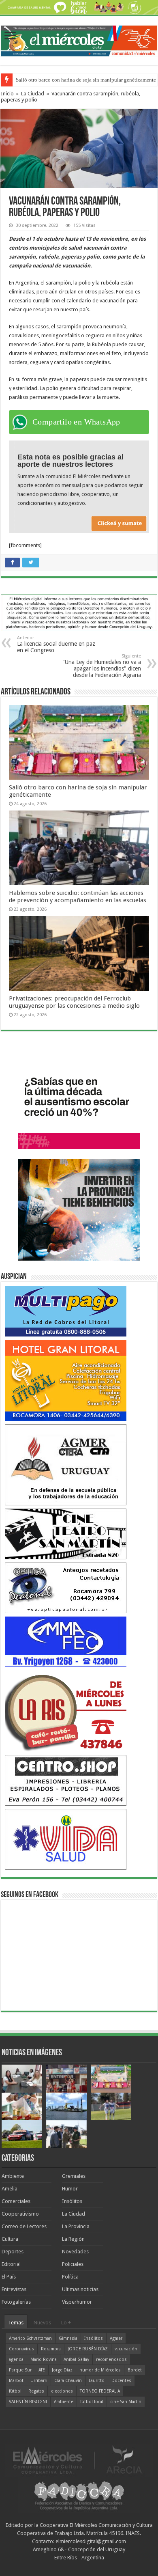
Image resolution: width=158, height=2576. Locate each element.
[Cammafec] (66, 1642)
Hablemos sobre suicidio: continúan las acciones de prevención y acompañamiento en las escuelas (78, 897)
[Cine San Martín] (66, 1534)
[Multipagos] (66, 1311)
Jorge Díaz (62, 2370)
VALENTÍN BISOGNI (28, 2402)
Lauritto (97, 2381)
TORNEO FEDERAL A (100, 2391)
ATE (42, 2370)
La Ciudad (33, 94)
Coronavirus (21, 2349)
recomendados (111, 2359)
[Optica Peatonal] (66, 1588)
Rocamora (51, 2349)
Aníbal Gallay (76, 2359)
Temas (16, 2323)
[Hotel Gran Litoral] (66, 1380)
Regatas (36, 2391)
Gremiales (74, 2176)
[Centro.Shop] (66, 1780)
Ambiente (13, 2176)
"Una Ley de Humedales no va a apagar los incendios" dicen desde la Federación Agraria (102, 666)
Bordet (135, 2370)
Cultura (10, 2239)
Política (70, 2277)
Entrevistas (14, 2289)
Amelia (10, 2189)
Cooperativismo (20, 2214)
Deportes (13, 2252)
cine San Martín (126, 2402)
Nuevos (42, 2323)
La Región (73, 2239)
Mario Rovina (44, 2359)
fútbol (15, 2391)
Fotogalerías (16, 2302)
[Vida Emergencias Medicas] (66, 1839)
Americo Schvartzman (30, 2338)
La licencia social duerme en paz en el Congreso (56, 644)
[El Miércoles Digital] (79, 39)
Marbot (16, 2381)
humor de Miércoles (100, 2370)
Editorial (11, 2264)
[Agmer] (66, 1465)
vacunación (126, 2349)
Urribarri (39, 2381)
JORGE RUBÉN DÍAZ (88, 2349)
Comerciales (16, 2201)
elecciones (62, 2391)
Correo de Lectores (24, 2226)
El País (9, 2277)
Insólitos (72, 2201)
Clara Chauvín (68, 2381)
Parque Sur (20, 2370)
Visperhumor (77, 2302)
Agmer (116, 2338)
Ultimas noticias (80, 2289)
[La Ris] (66, 1711)
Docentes (121, 2381)
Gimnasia (68, 2338)
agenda (16, 2359)
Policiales (73, 2264)
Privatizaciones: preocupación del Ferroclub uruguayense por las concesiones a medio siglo (74, 1002)
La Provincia (76, 2226)
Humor (70, 2189)
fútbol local (92, 2402)
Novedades (75, 2252)
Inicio (7, 94)
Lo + (66, 2323)
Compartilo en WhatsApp (76, 422)
